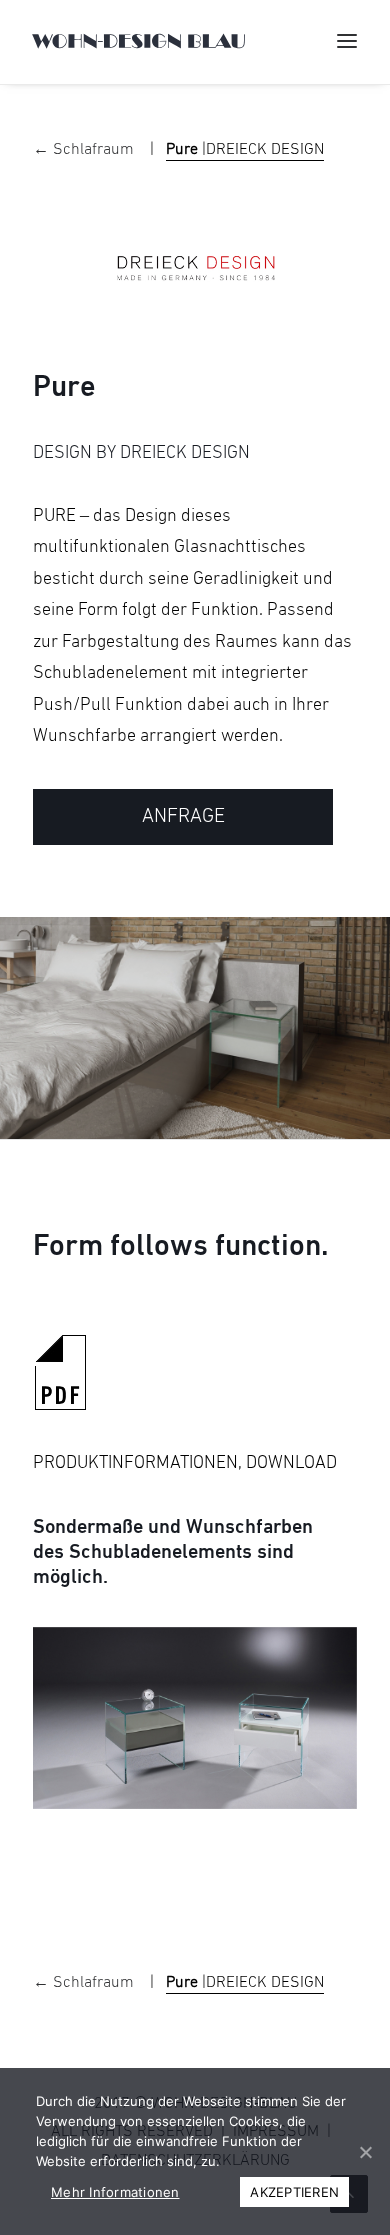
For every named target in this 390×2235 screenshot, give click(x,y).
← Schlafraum (85, 150)
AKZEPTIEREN (294, 2192)
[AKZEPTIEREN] (365, 2152)
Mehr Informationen (115, 2192)
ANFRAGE (183, 817)
